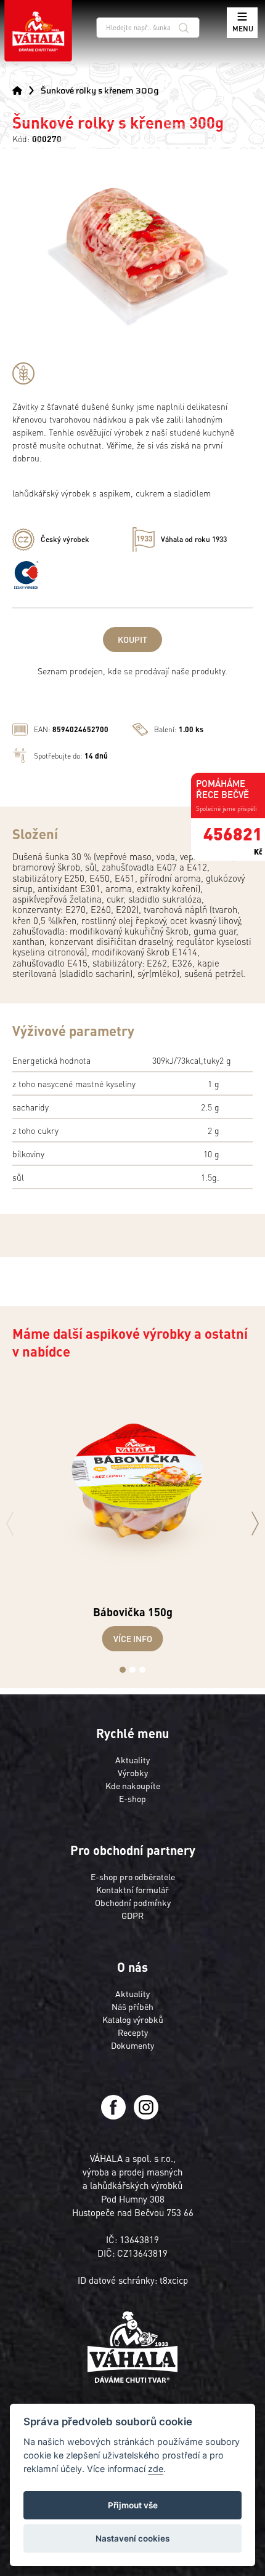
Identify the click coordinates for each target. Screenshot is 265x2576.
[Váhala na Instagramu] (146, 2116)
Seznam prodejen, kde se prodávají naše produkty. (132, 671)
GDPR (132, 1915)
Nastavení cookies (132, 2538)
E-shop (132, 1798)
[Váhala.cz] (38, 31)
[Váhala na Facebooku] (114, 2116)
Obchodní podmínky (133, 1902)
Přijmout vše (133, 2505)
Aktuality (132, 1760)
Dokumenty (132, 2045)
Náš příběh (132, 2006)
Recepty (133, 2032)
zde (156, 2469)
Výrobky (133, 1772)
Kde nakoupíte (133, 1785)
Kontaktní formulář (132, 1889)
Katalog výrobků (133, 2019)
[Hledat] (184, 27)
